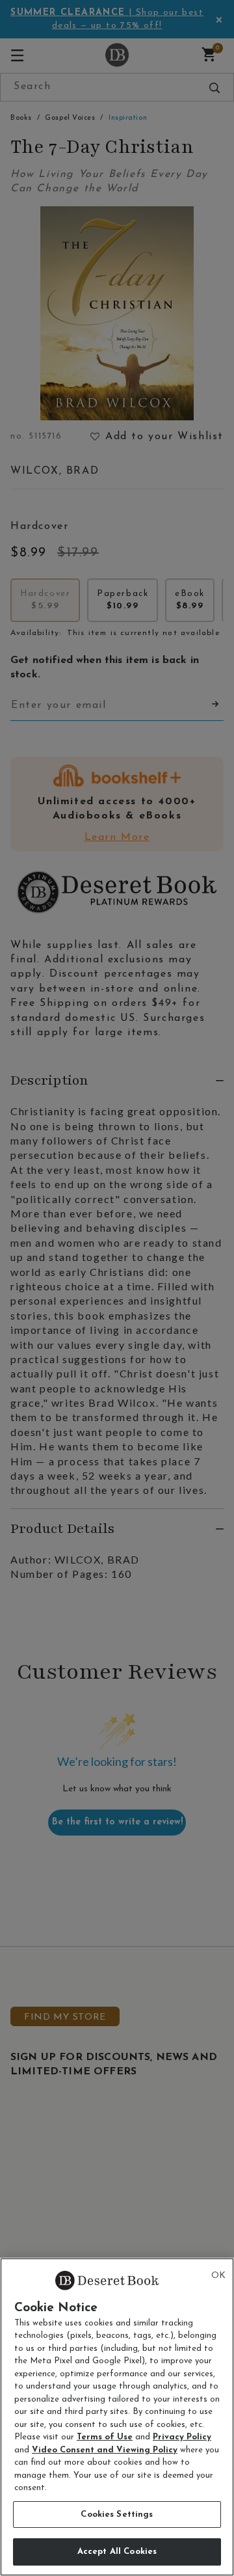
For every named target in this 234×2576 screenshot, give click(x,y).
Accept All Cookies (117, 2552)
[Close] (218, 2276)
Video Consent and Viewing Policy (105, 2450)
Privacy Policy (182, 2437)
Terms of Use (105, 2437)
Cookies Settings (117, 2515)
